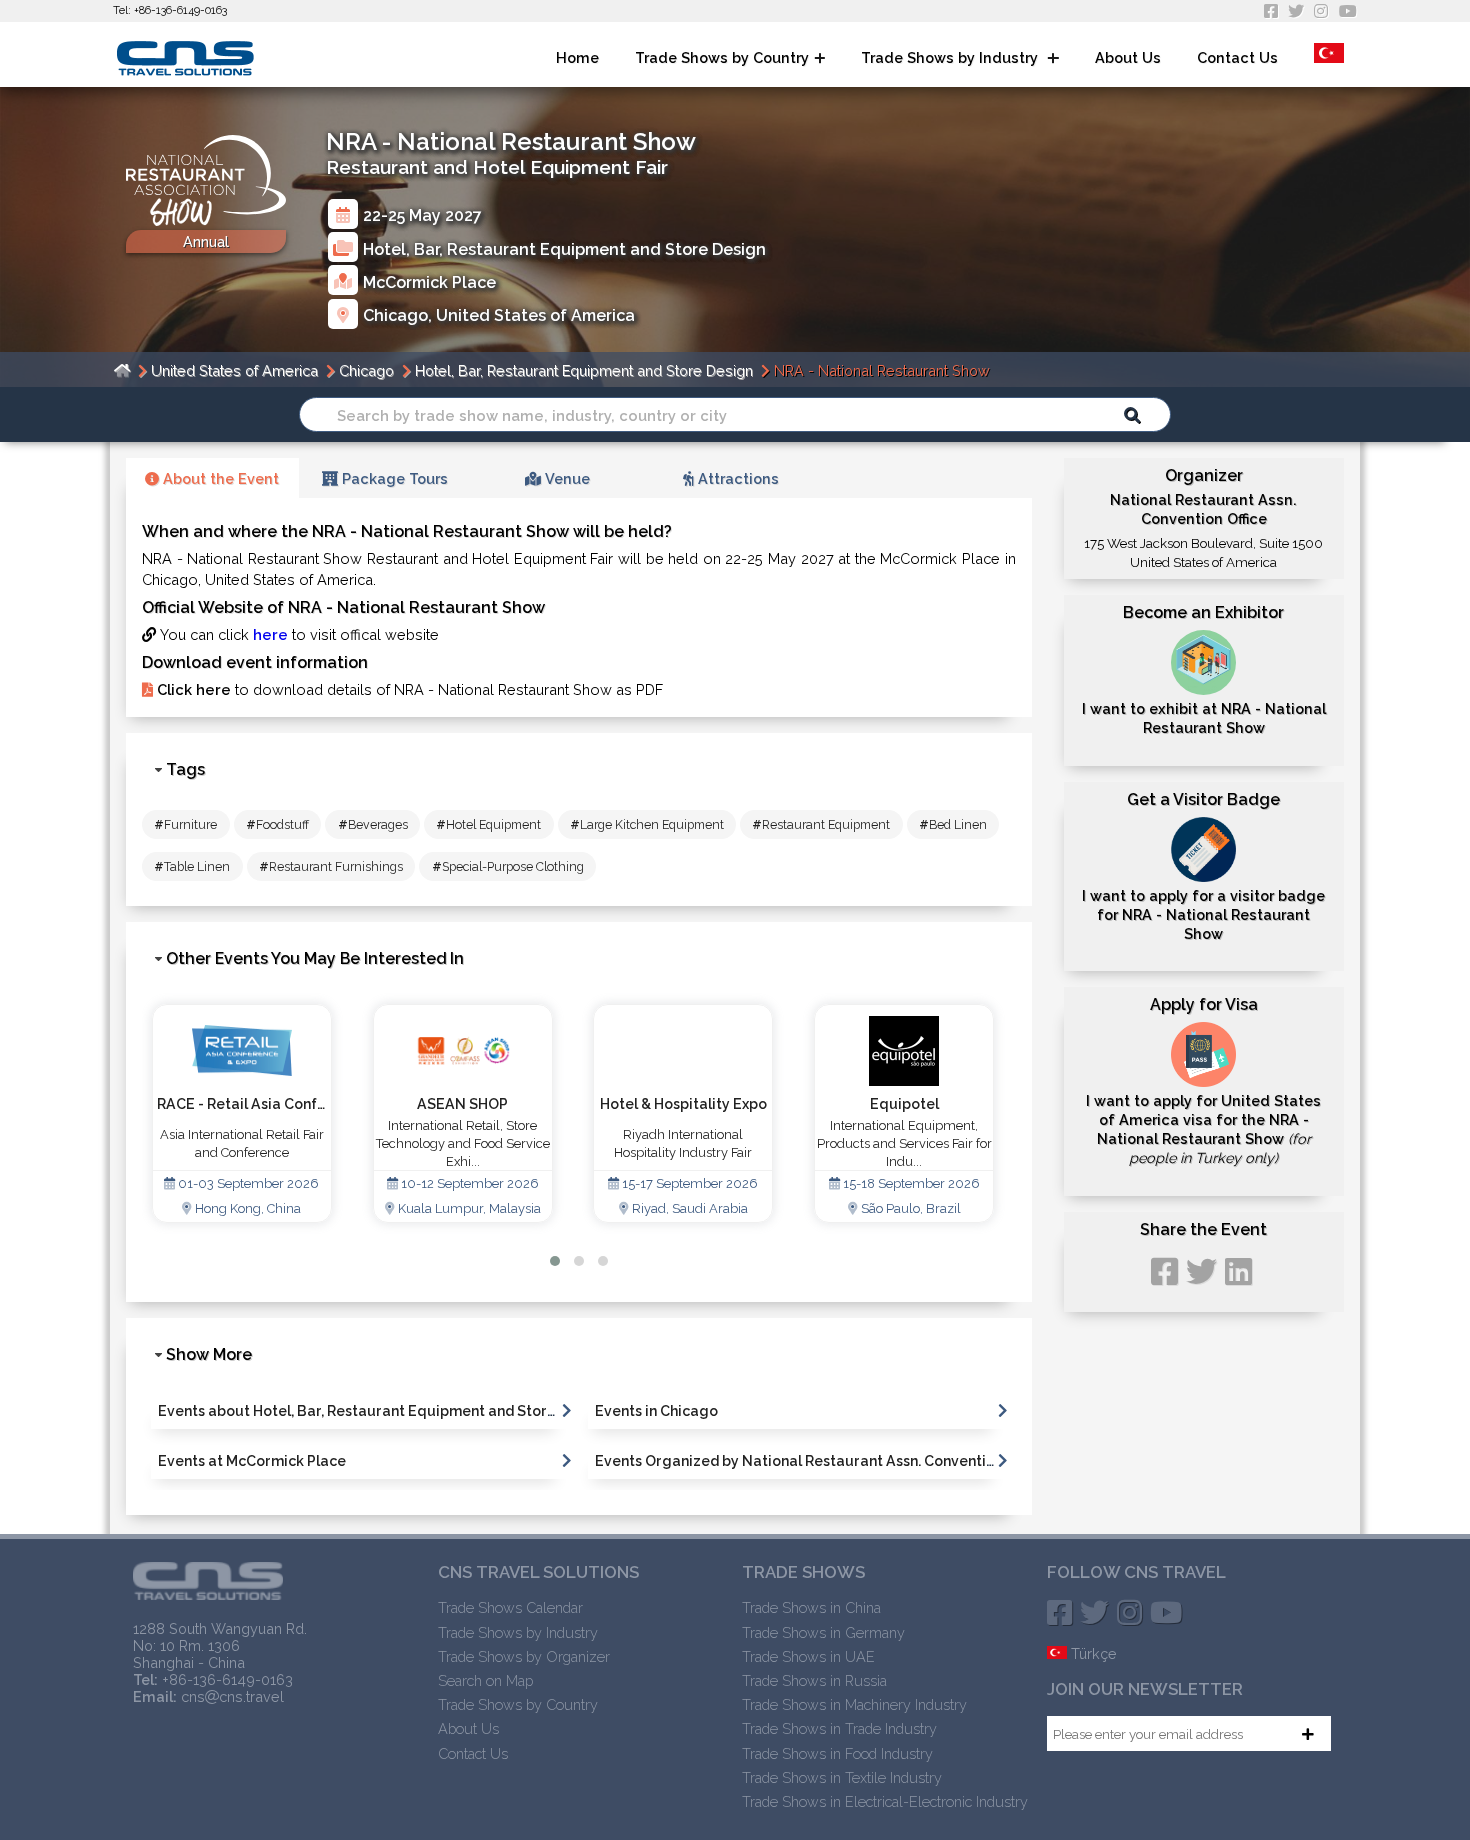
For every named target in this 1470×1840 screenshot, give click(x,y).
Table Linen (192, 866)
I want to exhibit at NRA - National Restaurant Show (1204, 718)
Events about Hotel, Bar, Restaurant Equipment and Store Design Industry (412, 1411)
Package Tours (393, 478)
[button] (555, 1261)
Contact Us (1237, 57)
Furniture (185, 824)
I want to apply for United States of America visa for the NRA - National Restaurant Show (1203, 1130)
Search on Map (485, 1680)
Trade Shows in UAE (808, 1656)
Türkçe (1092, 1653)
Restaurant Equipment (821, 824)
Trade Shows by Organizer (524, 1656)
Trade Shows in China (811, 1607)
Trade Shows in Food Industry (837, 1753)
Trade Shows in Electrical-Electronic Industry (885, 1801)
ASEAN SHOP (241, 1104)
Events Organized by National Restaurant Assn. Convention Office (820, 1461)
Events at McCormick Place (252, 1461)
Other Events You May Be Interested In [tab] (315, 958)
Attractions (736, 478)
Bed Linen (953, 824)
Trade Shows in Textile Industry (842, 1777)
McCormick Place (429, 281)
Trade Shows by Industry (951, 57)
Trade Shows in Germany (823, 1632)
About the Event (219, 478)
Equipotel (683, 1104)
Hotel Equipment (488, 824)
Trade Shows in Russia (814, 1680)
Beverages (373, 824)
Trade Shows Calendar (510, 1607)
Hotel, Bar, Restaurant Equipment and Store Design (564, 248)
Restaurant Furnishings (331, 866)
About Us (1128, 57)
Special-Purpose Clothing (508, 866)
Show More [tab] (209, 1354)
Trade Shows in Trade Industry (839, 1728)
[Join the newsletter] (1308, 1734)
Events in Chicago (656, 1411)
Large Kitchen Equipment (647, 824)
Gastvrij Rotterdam (904, 1104)
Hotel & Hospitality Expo (462, 1104)
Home (577, 57)
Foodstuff (277, 824)
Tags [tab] (185, 769)
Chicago (395, 315)
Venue (565, 478)
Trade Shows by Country (722, 57)
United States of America (535, 315)
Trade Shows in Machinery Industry (854, 1704)
